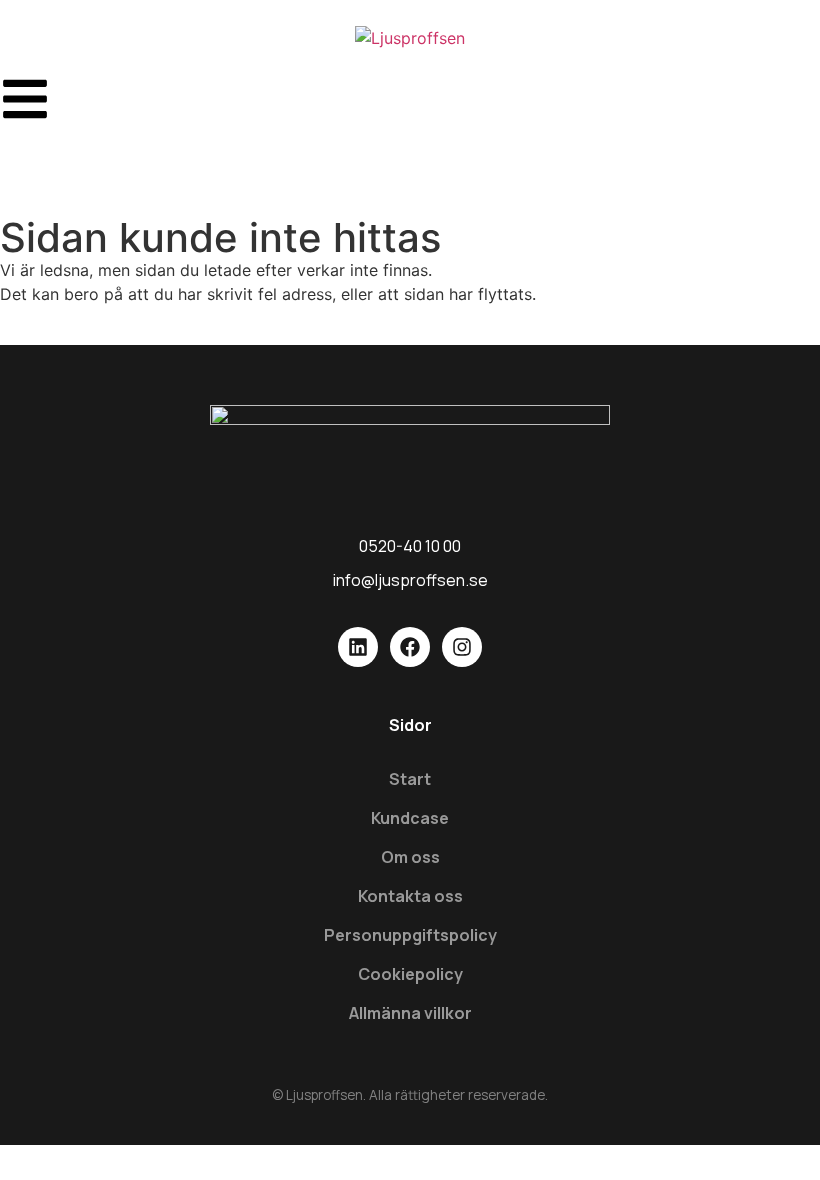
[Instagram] (462, 647)
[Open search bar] (410, 162)
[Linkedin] (358, 647)
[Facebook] (410, 647)
